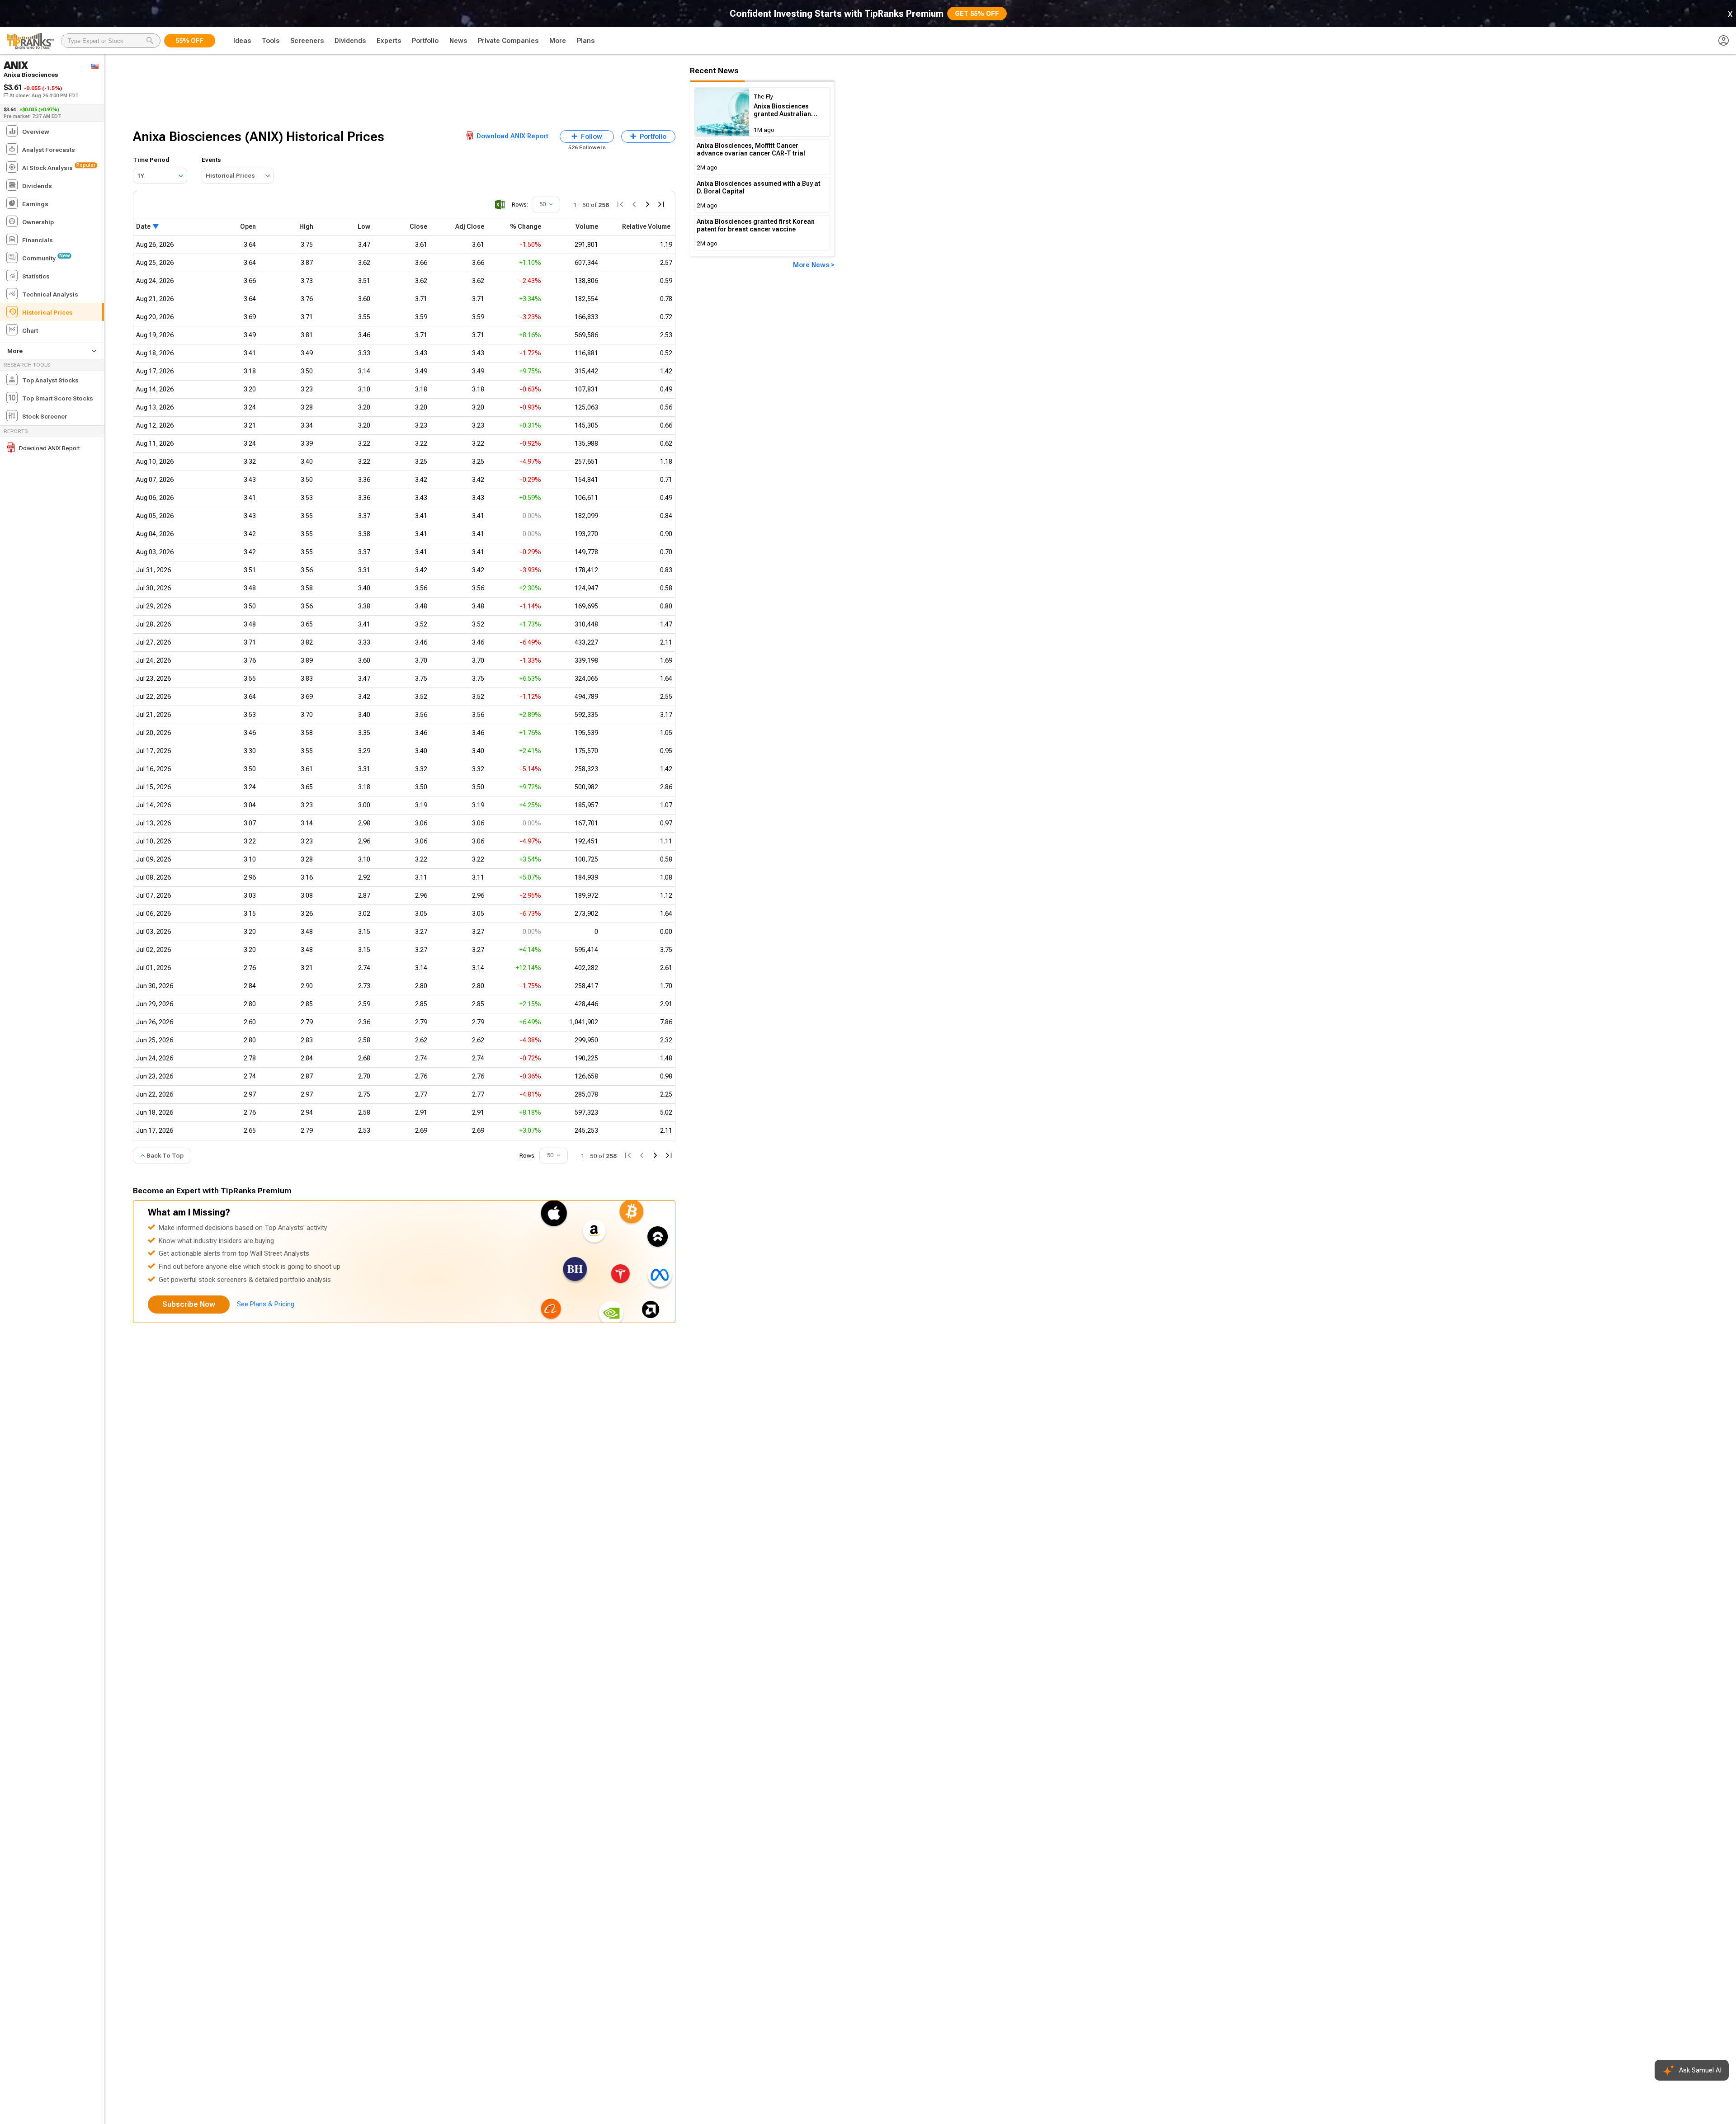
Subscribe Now (189, 1304)
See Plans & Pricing (266, 1304)
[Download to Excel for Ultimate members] (500, 205)
